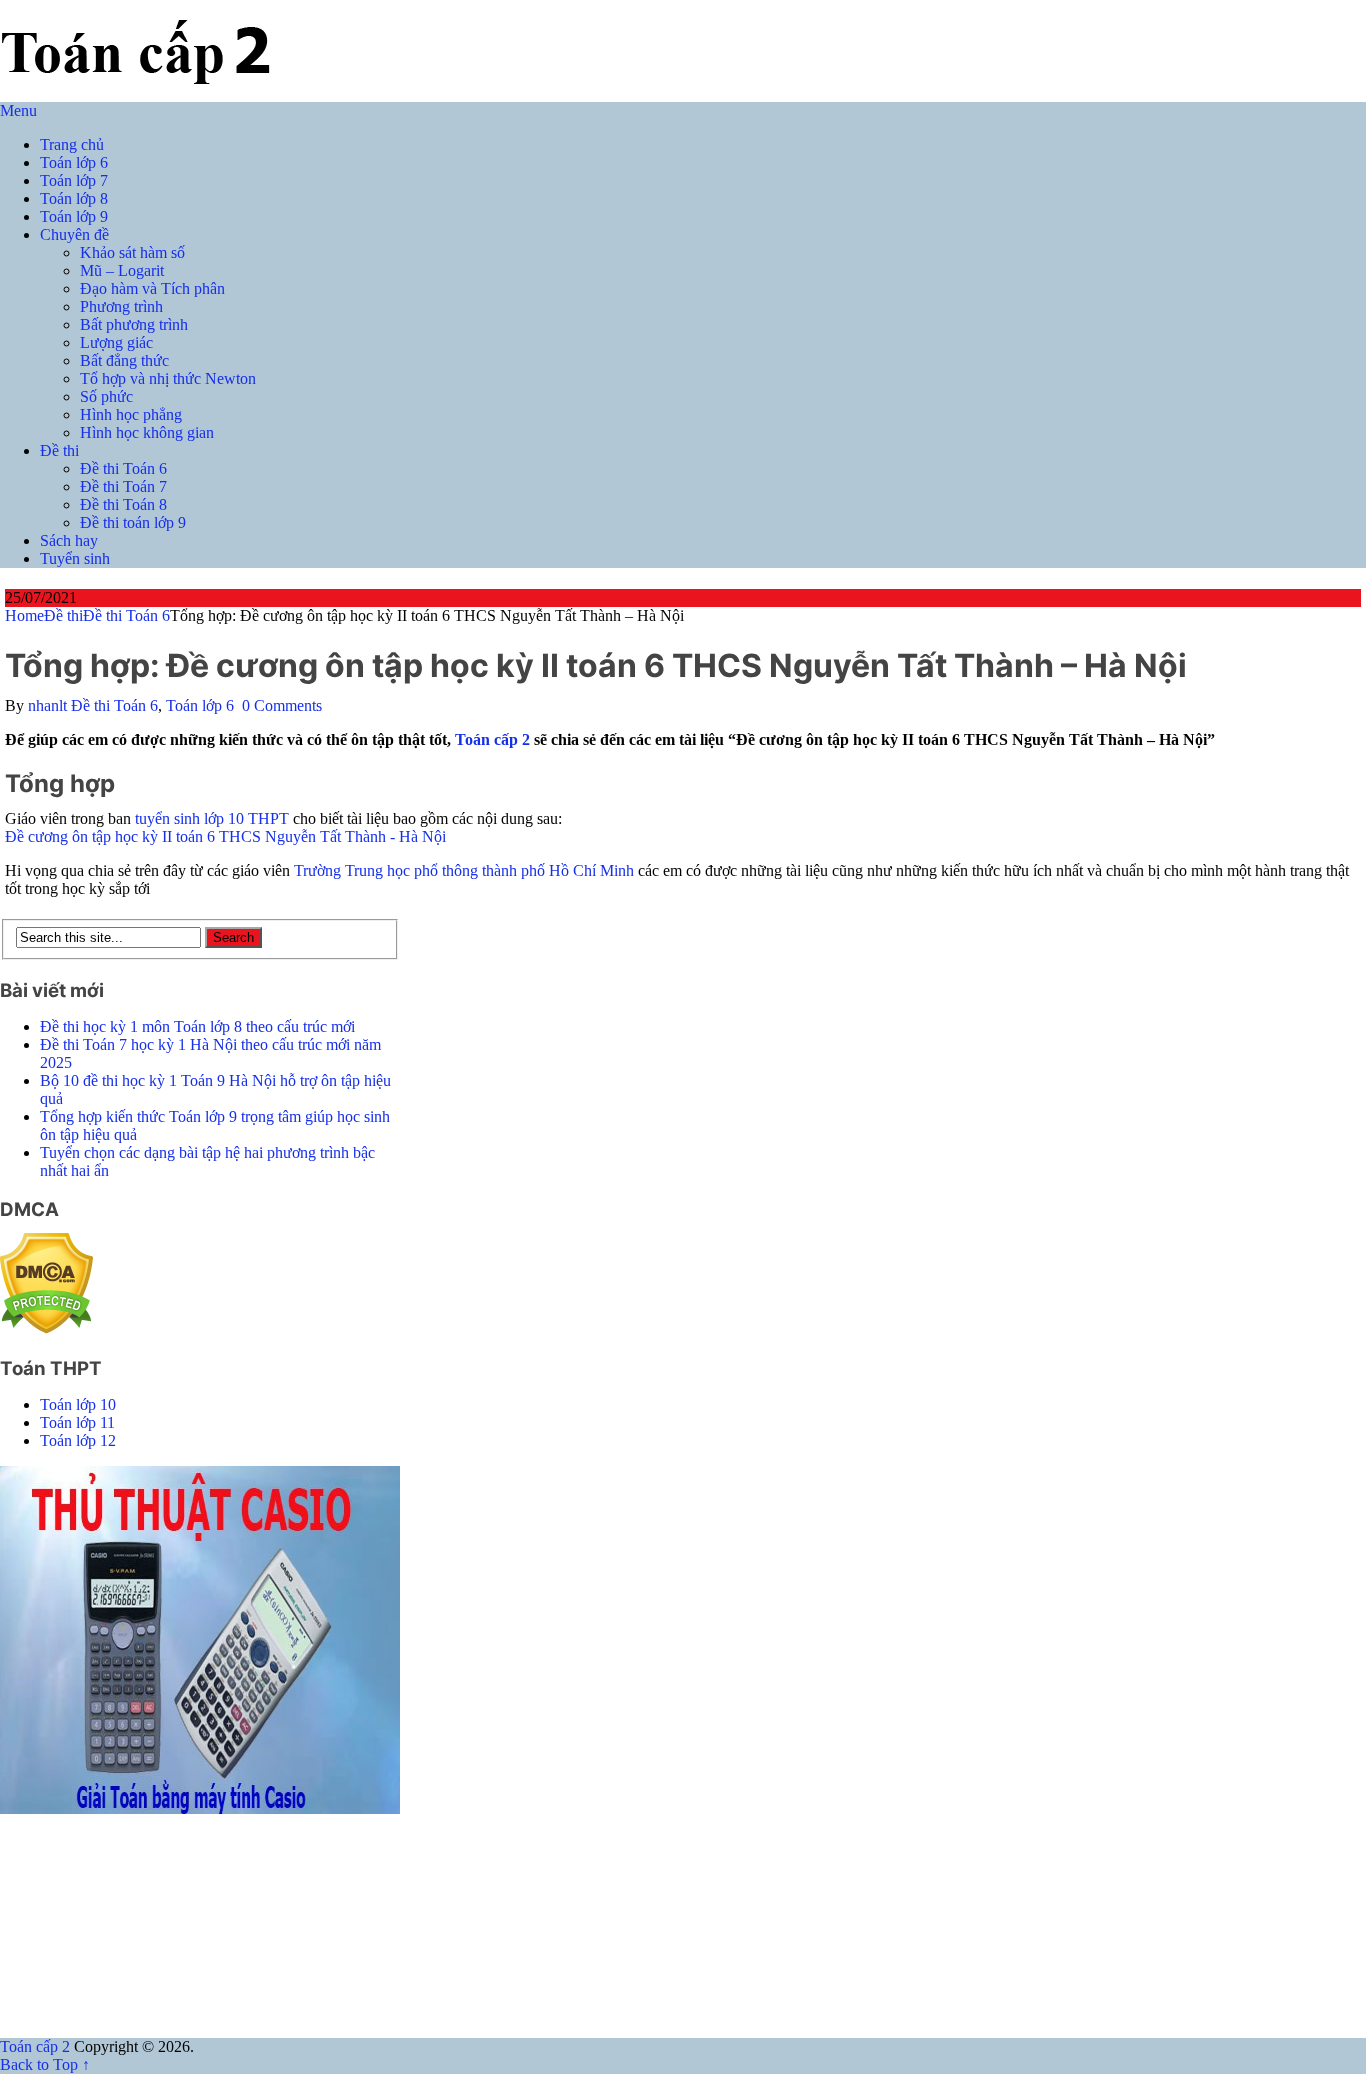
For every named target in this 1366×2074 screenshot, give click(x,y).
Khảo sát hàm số (132, 252)
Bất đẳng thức (124, 360)
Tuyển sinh (75, 558)
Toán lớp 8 (74, 198)
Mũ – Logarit (122, 270)
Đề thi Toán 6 (123, 468)
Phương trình (121, 306)
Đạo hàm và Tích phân (152, 288)
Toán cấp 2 (492, 739)
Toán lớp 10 (78, 1404)
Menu (18, 110)
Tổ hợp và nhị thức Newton (168, 378)
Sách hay (69, 540)
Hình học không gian (147, 432)
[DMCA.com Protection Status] (46, 1328)
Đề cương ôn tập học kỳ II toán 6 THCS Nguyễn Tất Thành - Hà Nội (225, 836)
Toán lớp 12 (78, 1440)
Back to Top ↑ (45, 2064)
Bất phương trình (134, 324)
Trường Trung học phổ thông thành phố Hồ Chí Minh (464, 870)
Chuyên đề (74, 234)
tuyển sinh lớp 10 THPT (212, 818)
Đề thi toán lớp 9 (133, 522)
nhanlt (47, 705)
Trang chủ (72, 144)
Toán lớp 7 (74, 180)
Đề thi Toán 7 (123, 486)
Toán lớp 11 (77, 1422)
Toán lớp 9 (74, 216)
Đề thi (59, 450)
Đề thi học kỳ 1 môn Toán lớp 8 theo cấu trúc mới (197, 1026)
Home (24, 615)
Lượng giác (116, 342)
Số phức (106, 396)
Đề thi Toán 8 (123, 504)
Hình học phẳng (131, 414)
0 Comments (282, 705)
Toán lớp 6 (74, 162)
